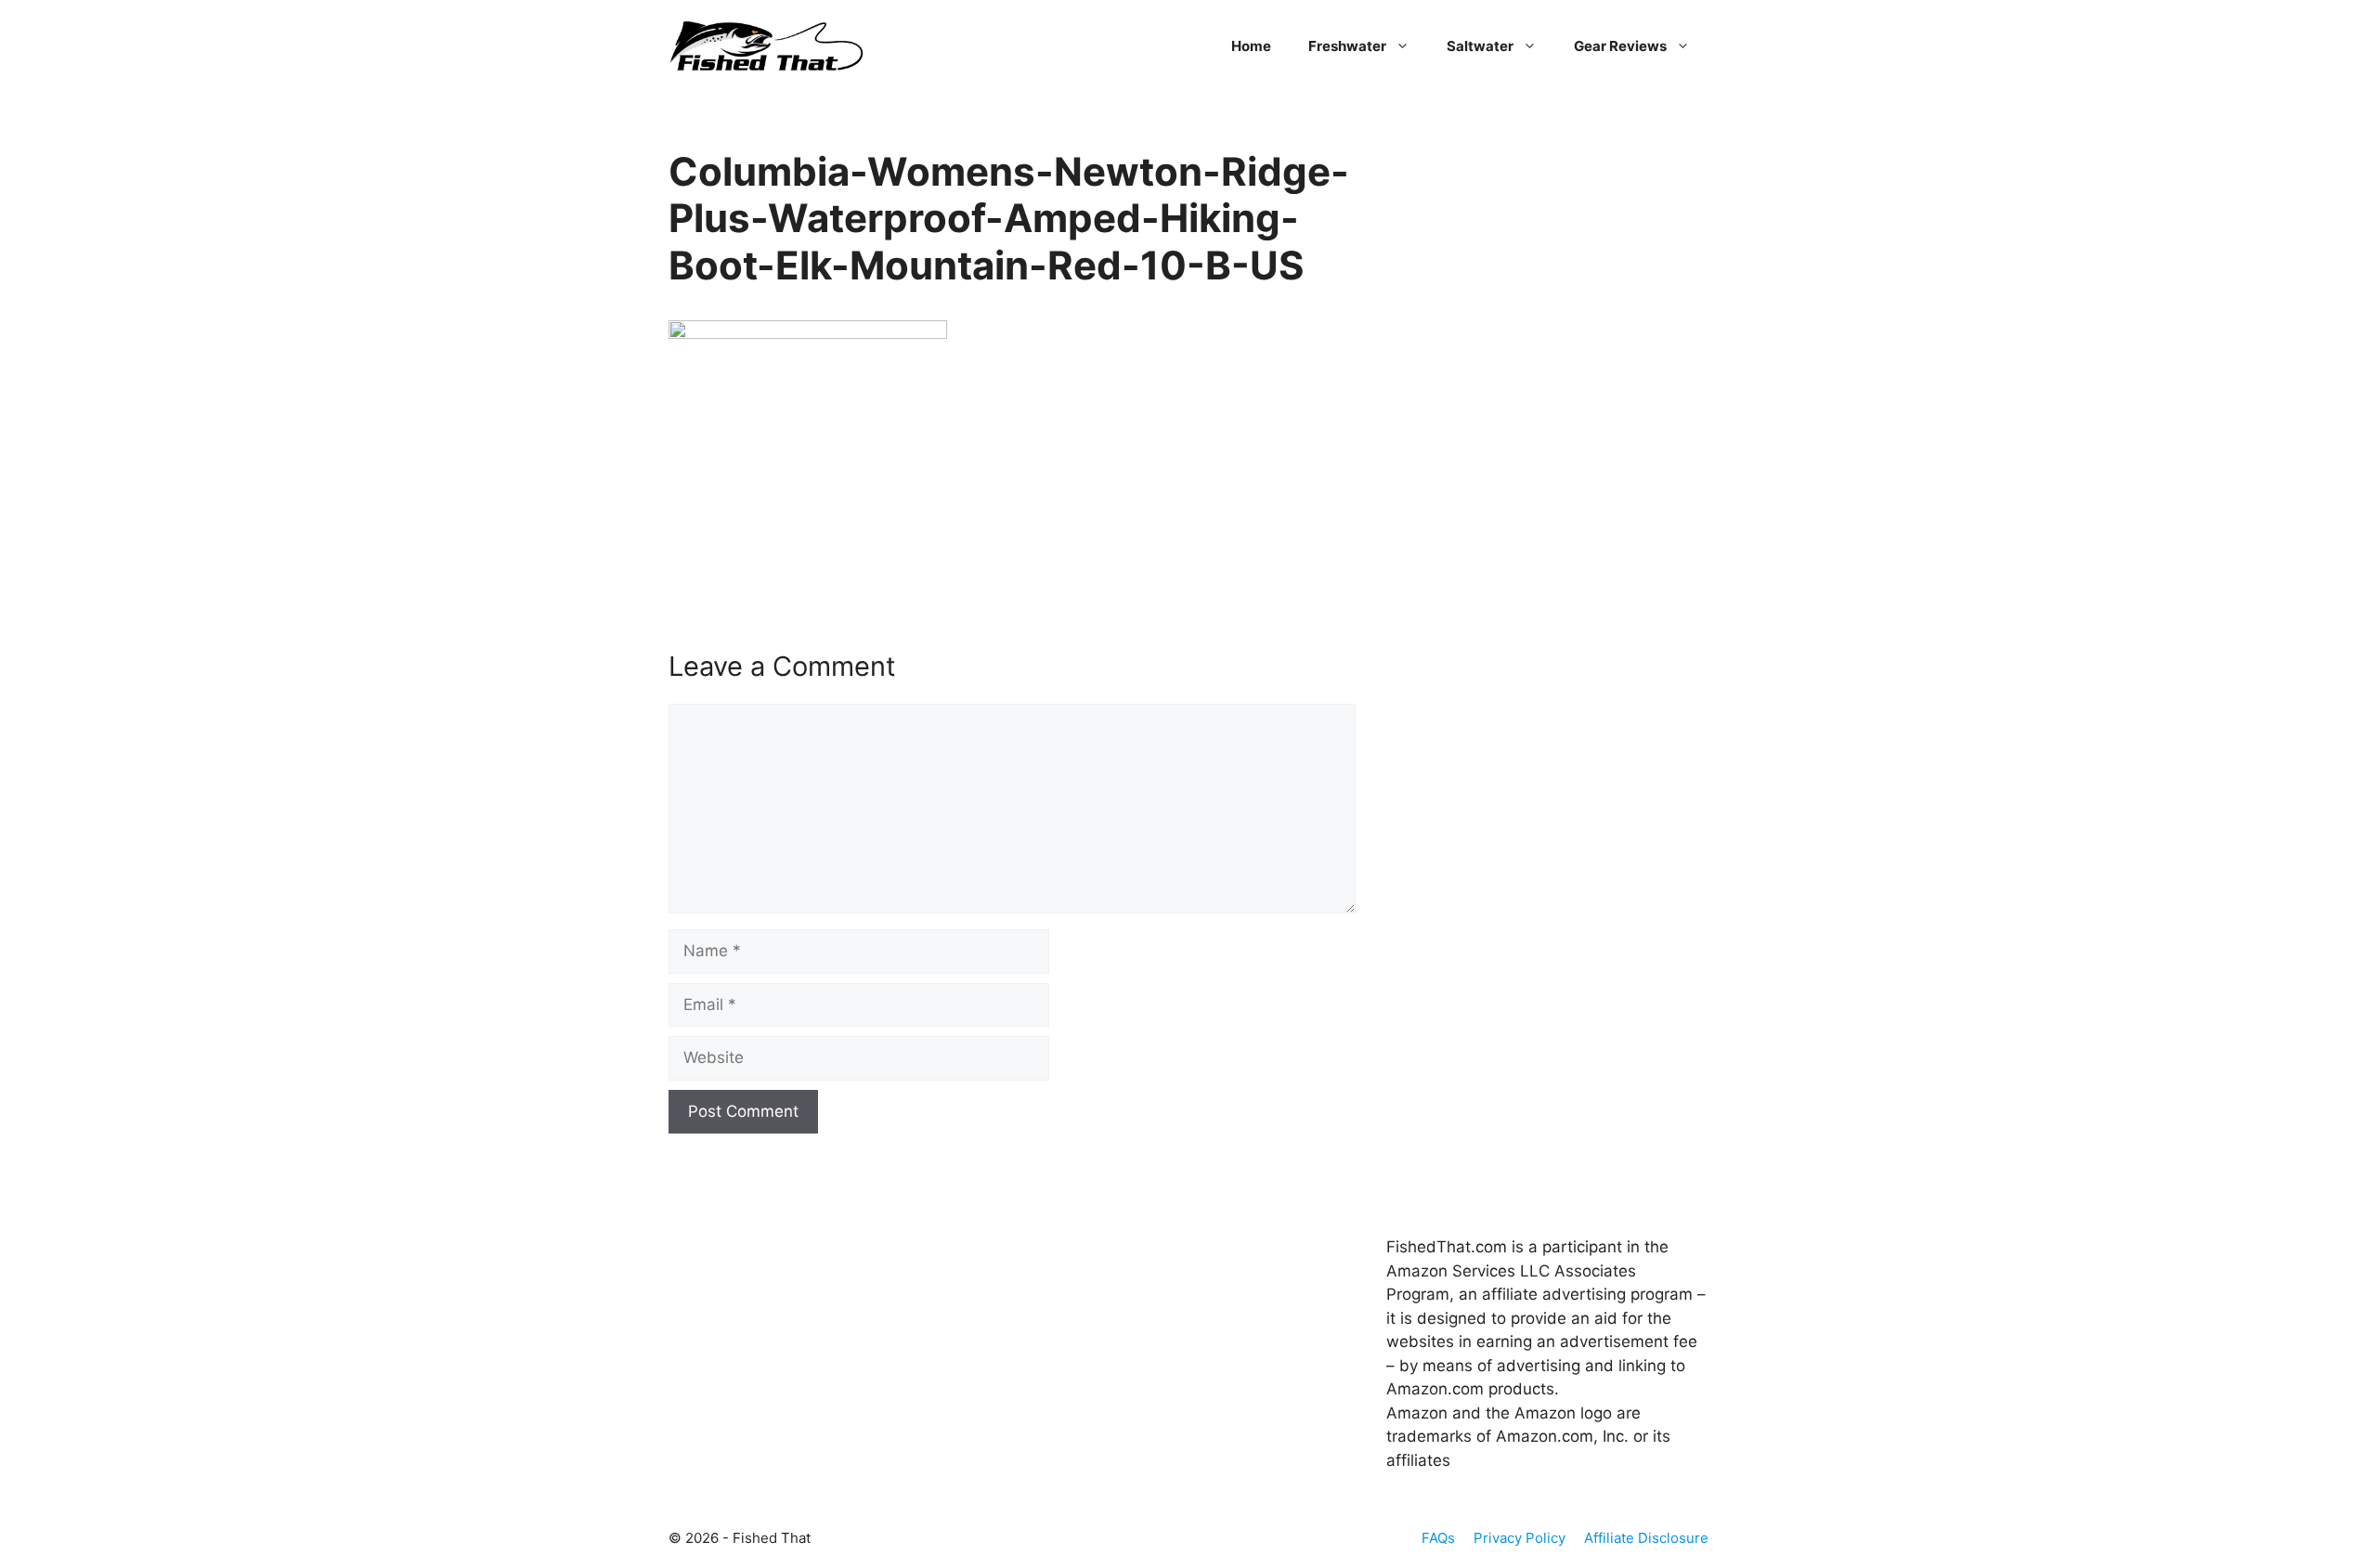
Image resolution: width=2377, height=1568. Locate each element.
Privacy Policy (1520, 1538)
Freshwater (1347, 46)
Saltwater (1480, 46)
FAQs (1438, 1538)
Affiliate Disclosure (1646, 1538)
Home (1251, 46)
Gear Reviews (1620, 46)
